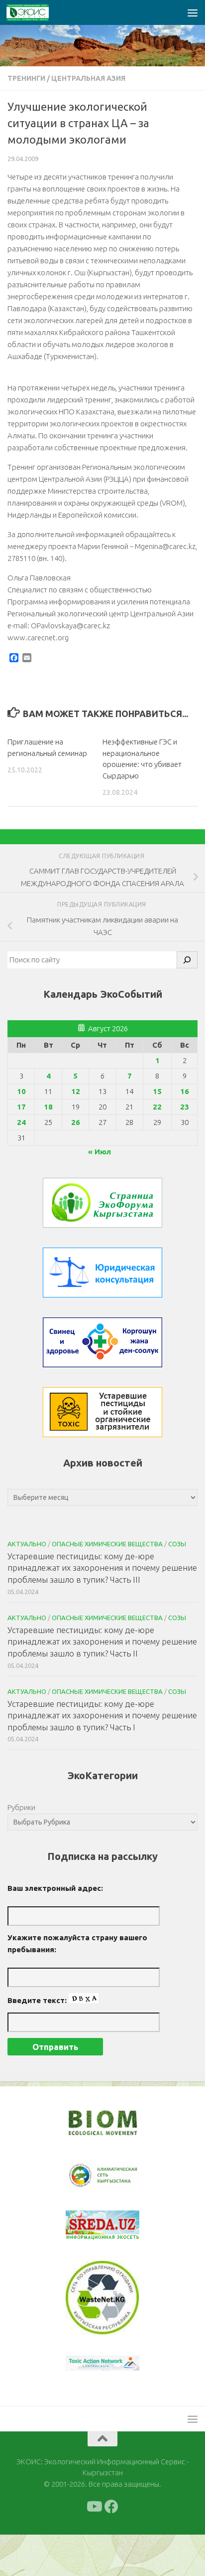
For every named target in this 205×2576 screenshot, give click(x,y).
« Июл (100, 1152)
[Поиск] (187, 960)
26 (76, 1122)
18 (48, 1107)
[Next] (119, 2183)
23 (185, 1107)
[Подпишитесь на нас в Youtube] (94, 2520)
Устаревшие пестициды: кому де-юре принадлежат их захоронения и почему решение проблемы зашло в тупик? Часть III (102, 1568)
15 (157, 1091)
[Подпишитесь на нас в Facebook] (111, 2520)
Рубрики (21, 1807)
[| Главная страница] (35, 12)
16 (185, 1091)
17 (21, 1107)
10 (21, 1091)
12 (76, 1091)
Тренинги (26, 78)
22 (157, 1107)
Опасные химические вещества (107, 1544)
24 (21, 1122)
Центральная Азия (88, 78)
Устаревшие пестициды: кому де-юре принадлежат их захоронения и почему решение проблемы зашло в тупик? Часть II (102, 1642)
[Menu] (193, 12)
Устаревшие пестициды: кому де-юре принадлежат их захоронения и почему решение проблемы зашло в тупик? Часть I (102, 1715)
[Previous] (86, 2238)
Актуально (27, 1544)
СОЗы (177, 1544)
